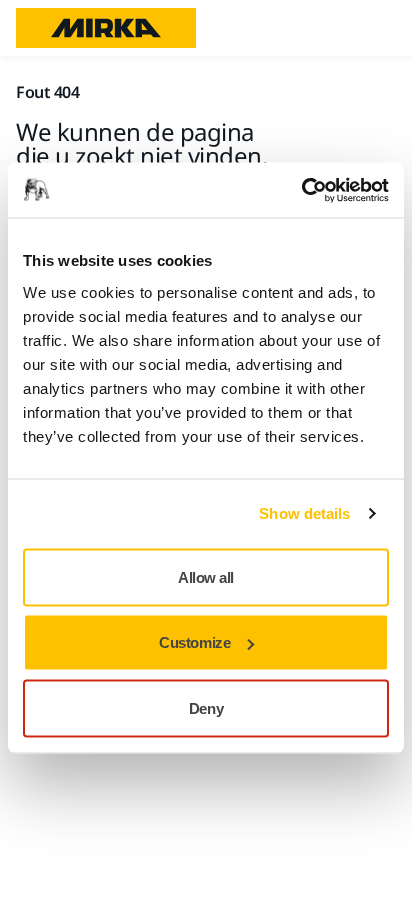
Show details (304, 513)
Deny (206, 707)
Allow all (206, 576)
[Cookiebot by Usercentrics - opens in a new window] (301, 190)
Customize (194, 642)
